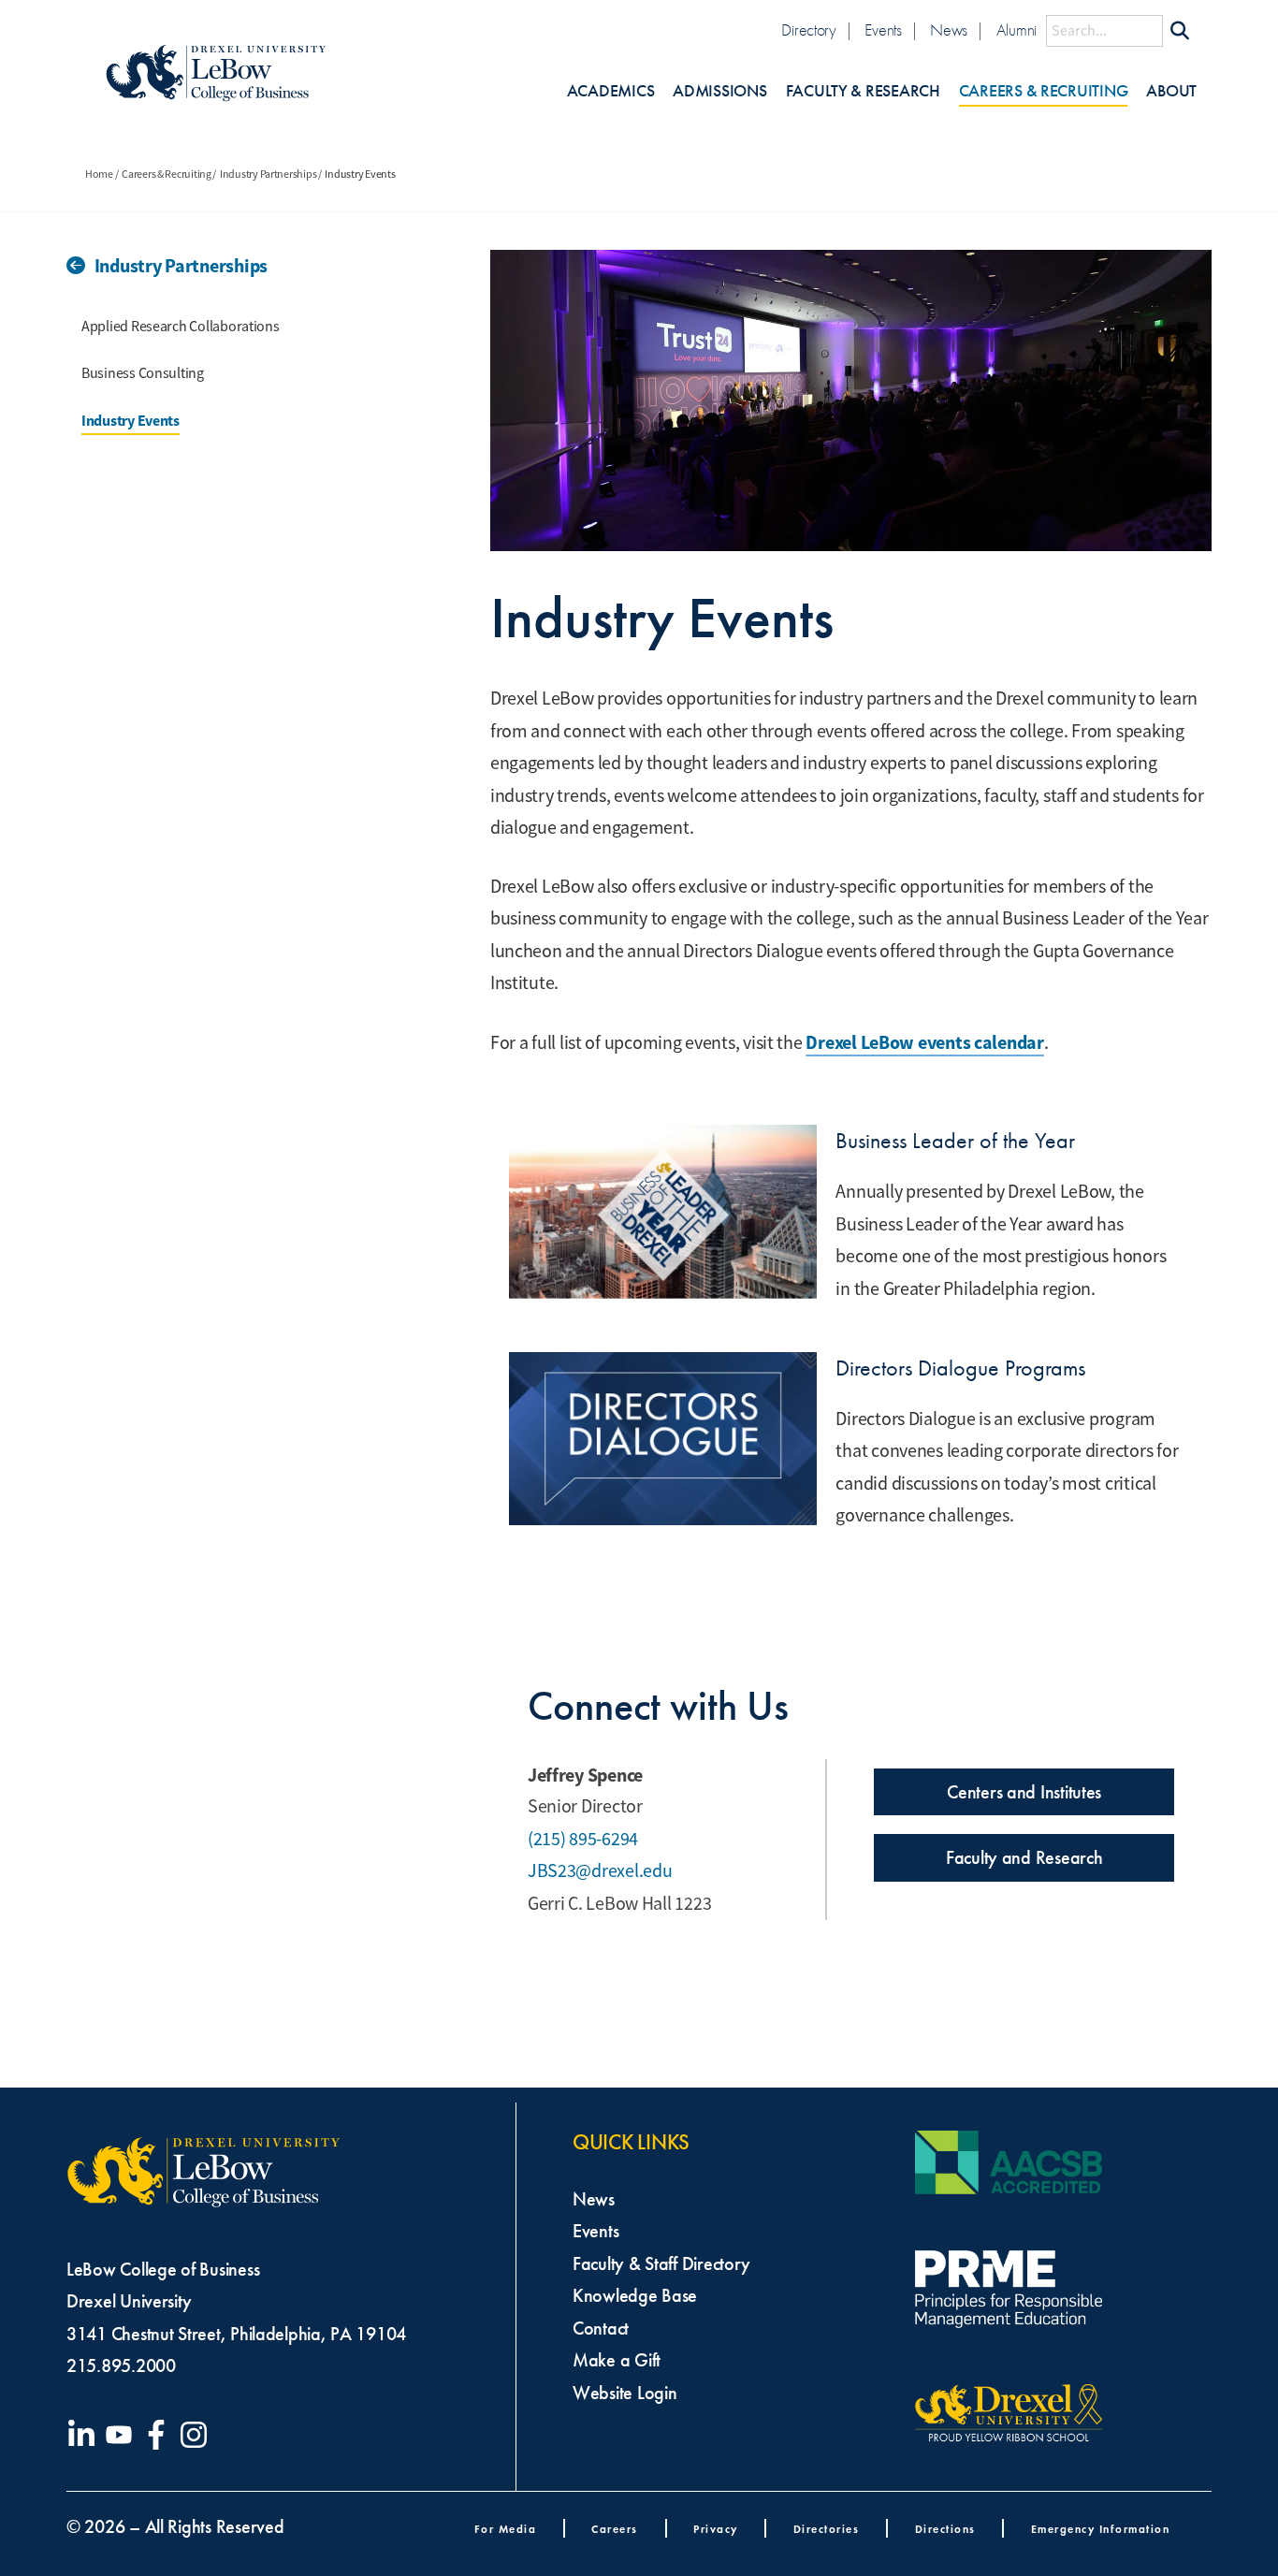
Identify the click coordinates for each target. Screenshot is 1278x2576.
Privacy (716, 2529)
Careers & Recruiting (1044, 91)
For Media (506, 2529)
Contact (601, 2328)
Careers (615, 2529)
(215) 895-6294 (583, 1839)
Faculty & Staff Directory (661, 2263)
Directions (945, 2529)
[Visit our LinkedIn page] (85, 2435)
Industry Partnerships (268, 174)
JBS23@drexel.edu (600, 1871)
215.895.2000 (121, 2365)
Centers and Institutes (1024, 1792)
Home (99, 174)
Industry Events (131, 421)
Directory (809, 30)
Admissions (719, 91)
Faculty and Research (1024, 1857)
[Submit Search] (1180, 31)
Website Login (625, 2393)
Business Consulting (143, 373)
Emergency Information (1101, 2529)
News (949, 30)
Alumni (1017, 30)
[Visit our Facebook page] (160, 2435)
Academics (611, 91)
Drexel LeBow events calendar (924, 1042)
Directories (827, 2529)
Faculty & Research (863, 91)
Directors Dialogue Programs (960, 1368)
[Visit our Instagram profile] (197, 2435)
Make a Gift (617, 2360)
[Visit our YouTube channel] (123, 2435)
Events (883, 30)
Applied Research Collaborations (181, 327)
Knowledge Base (635, 2295)
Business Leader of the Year (955, 1141)
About (1171, 91)
